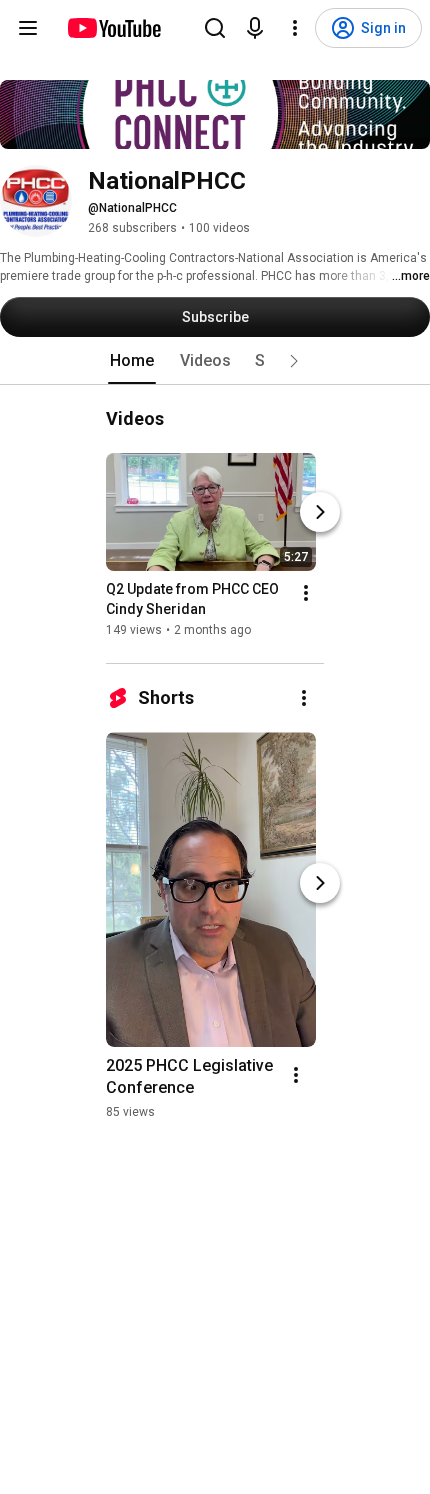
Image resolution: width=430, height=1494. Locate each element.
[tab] (132, 361)
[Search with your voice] (255, 28)
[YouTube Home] (113, 28)
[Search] (215, 28)
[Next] (320, 512)
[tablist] (215, 361)
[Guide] (28, 28)
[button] (294, 361)
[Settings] (295, 28)
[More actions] (306, 593)
